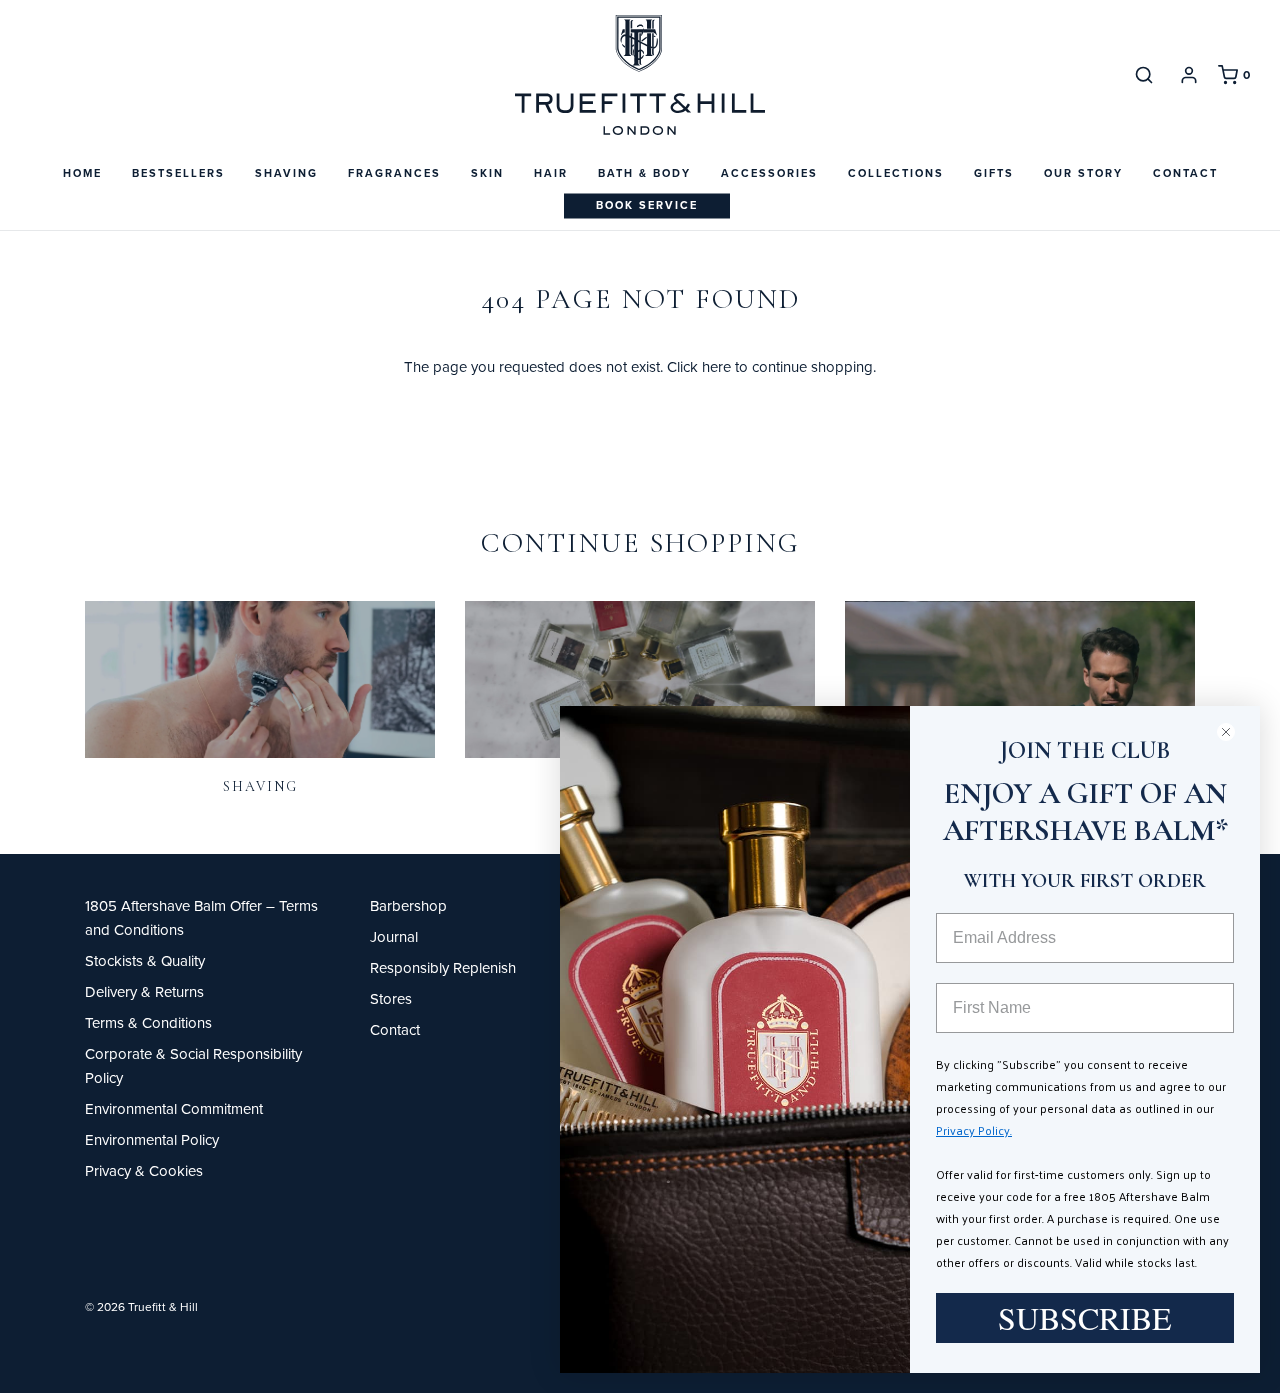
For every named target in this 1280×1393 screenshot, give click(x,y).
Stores (391, 998)
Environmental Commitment (174, 1108)
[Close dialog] (1234, 731)
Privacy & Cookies (144, 1170)
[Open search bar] (1144, 74)
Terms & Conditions (148, 1022)
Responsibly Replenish (443, 967)
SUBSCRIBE (1085, 1317)
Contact (1185, 173)
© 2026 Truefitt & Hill (141, 1306)
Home (82, 173)
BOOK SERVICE (647, 205)
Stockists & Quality (145, 960)
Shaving (260, 786)
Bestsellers (178, 173)
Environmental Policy (152, 1139)
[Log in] (1189, 75)
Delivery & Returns (144, 991)
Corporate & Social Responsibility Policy (193, 1065)
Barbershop (408, 905)
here (716, 366)
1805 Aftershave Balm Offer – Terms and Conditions (201, 917)
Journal (394, 936)
